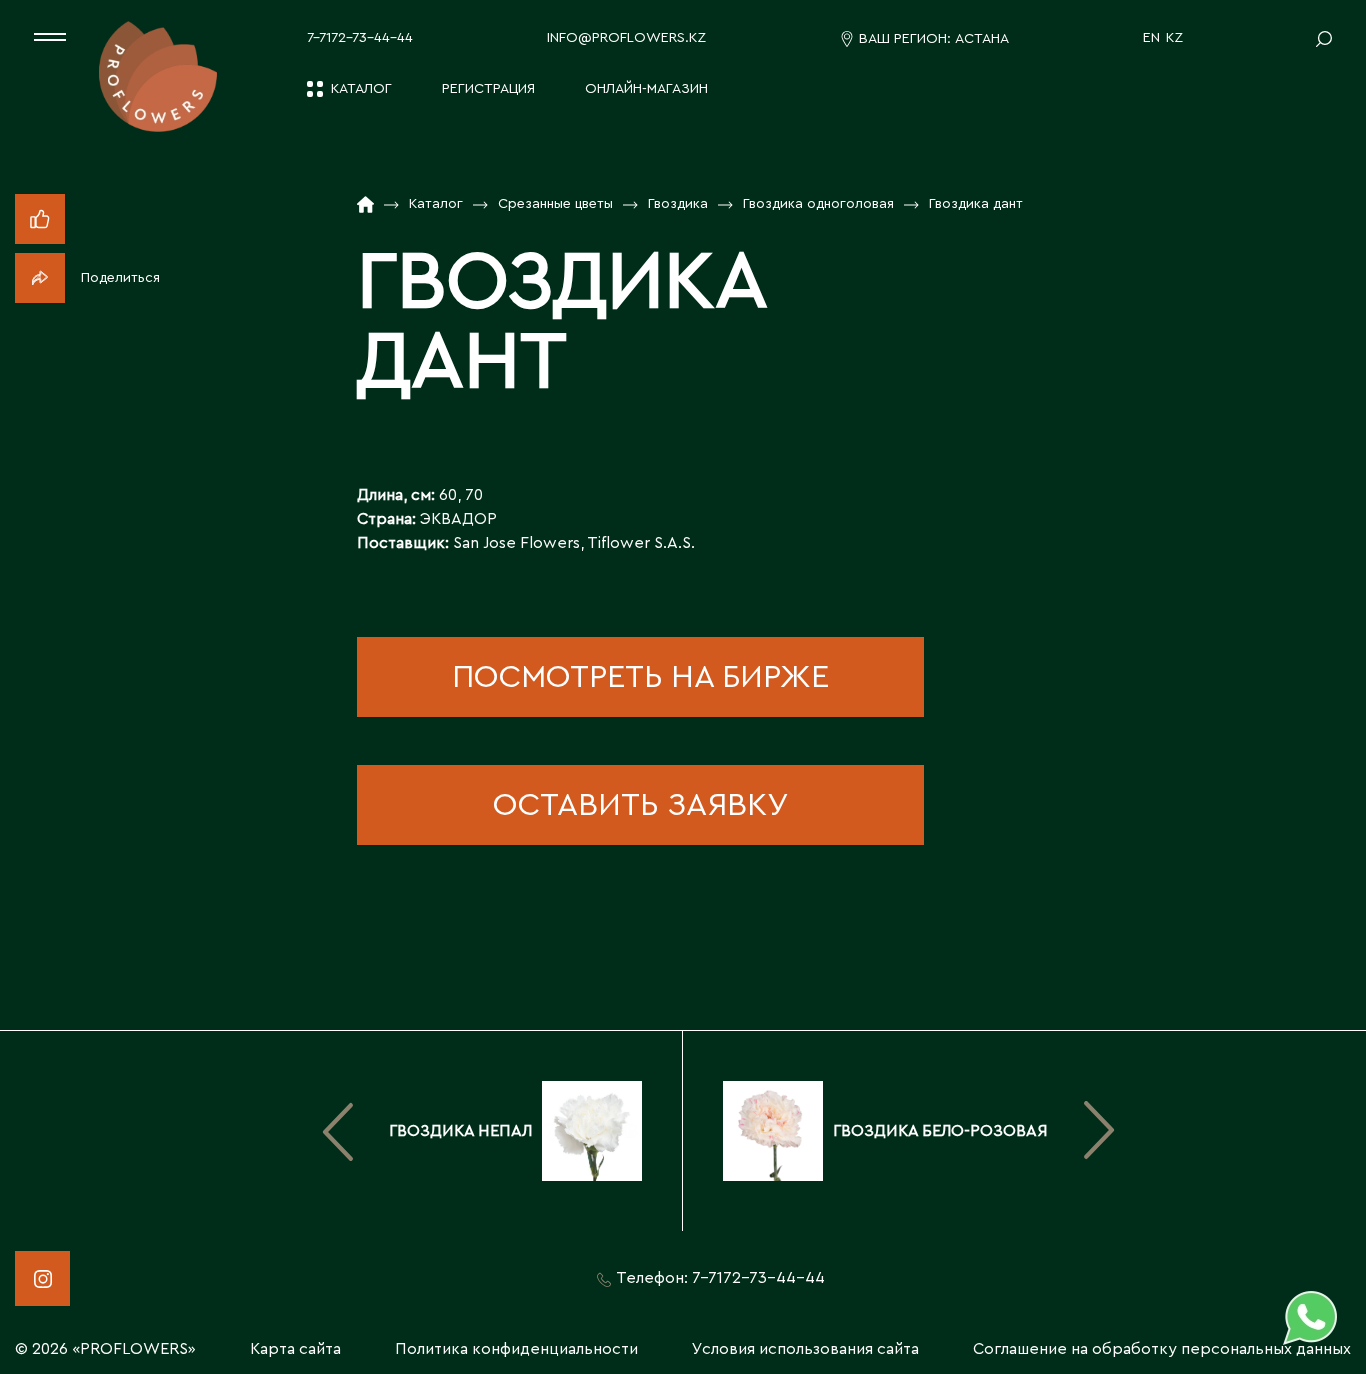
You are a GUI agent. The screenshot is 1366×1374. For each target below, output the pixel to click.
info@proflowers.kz (626, 38)
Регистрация (488, 89)
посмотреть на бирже (640, 677)
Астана (982, 39)
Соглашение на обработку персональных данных (1162, 1349)
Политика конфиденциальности (516, 1349)
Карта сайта (295, 1349)
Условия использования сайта (805, 1349)
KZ (1174, 38)
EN (1151, 38)
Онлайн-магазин (646, 89)
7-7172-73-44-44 (360, 38)
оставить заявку (640, 805)
